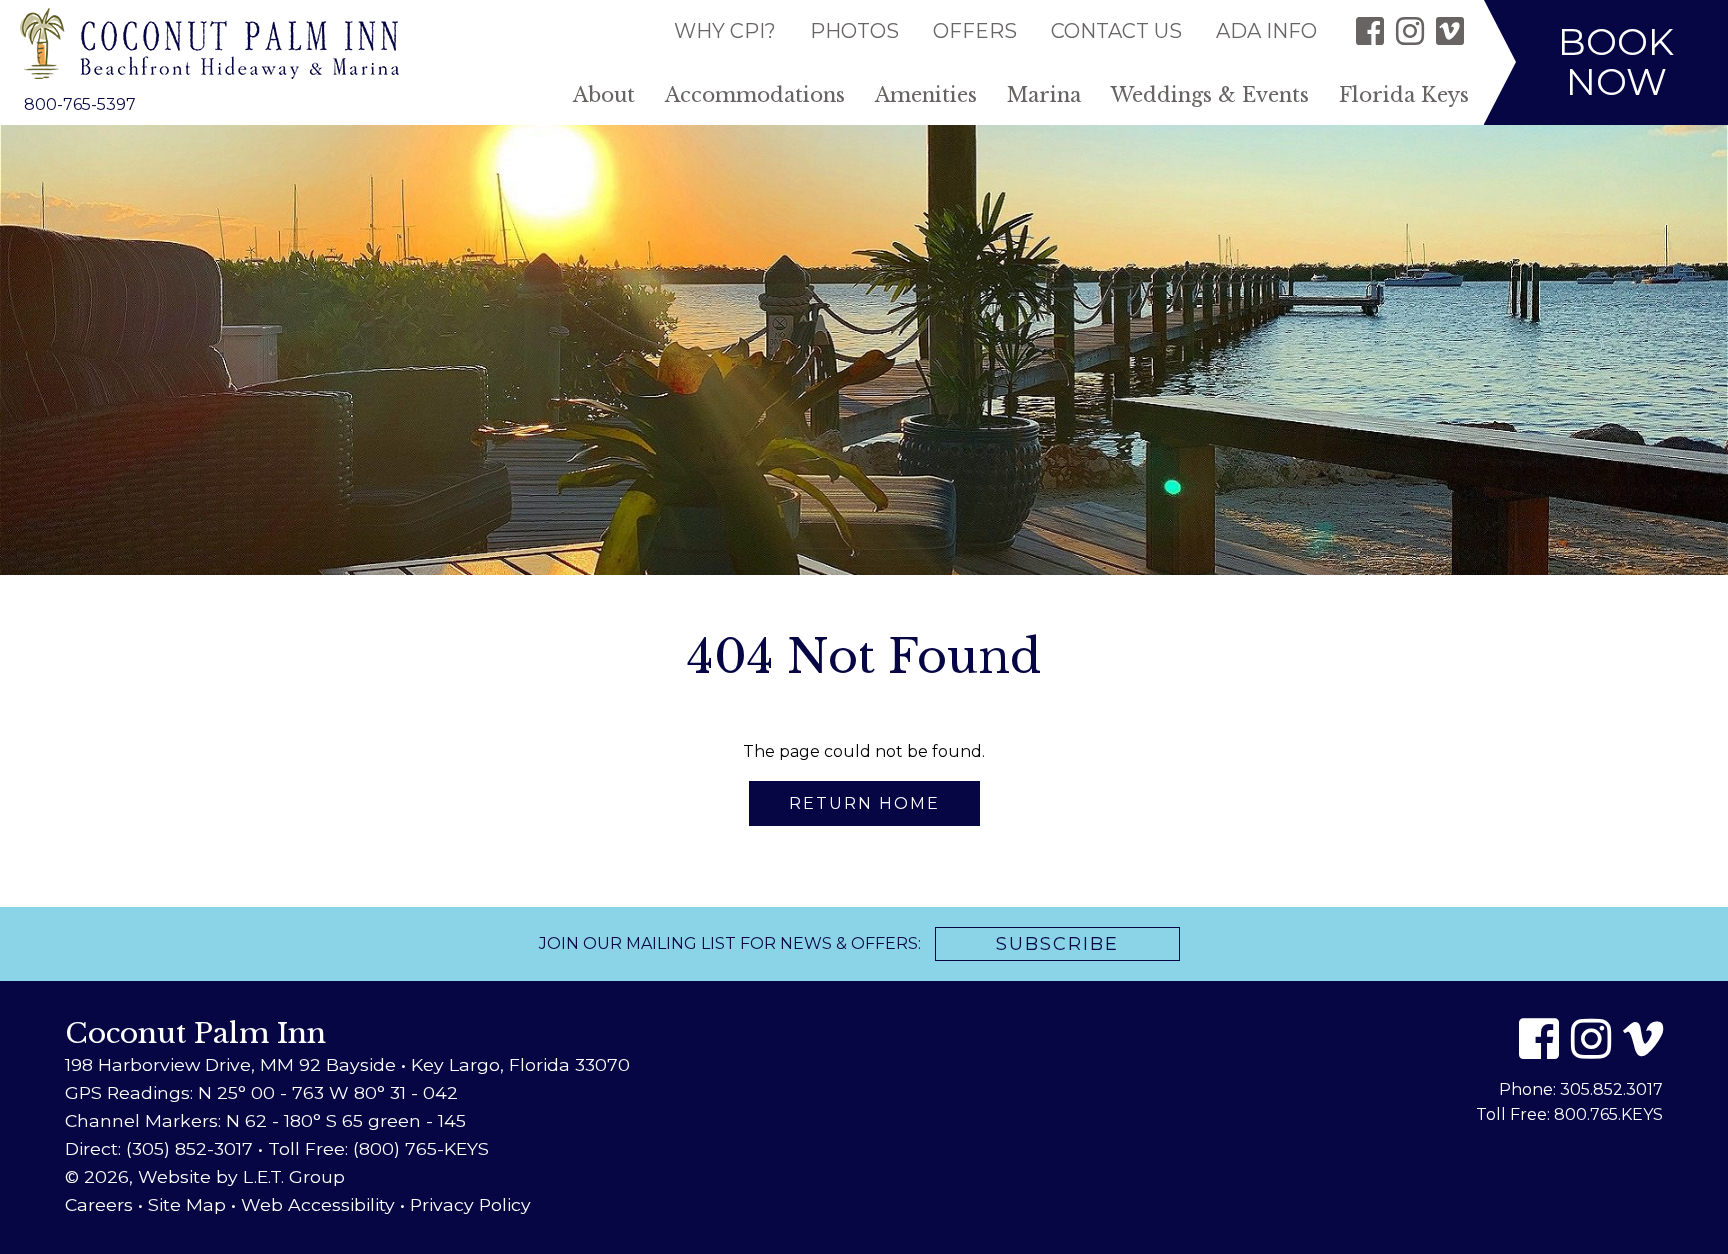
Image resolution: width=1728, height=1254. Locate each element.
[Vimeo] (1450, 31)
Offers (975, 31)
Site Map (187, 1204)
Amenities (926, 95)
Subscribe (1057, 944)
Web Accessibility (318, 1204)
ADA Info (1266, 31)
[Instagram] (1410, 31)
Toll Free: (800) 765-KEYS (378, 1148)
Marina (1044, 95)
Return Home (864, 803)
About (604, 95)
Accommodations (755, 95)
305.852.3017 (1611, 1089)
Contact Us (1116, 31)
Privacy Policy (470, 1204)
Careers (99, 1204)
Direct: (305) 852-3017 (159, 1148)
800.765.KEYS (1608, 1114)
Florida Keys (1404, 95)
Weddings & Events (1210, 95)
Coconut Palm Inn (209, 43)
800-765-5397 (80, 104)
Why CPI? (725, 31)
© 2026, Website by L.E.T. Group (205, 1176)
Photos (854, 31)
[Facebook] (1370, 31)
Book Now (1616, 61)
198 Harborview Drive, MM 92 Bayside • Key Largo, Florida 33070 (347, 1064)
